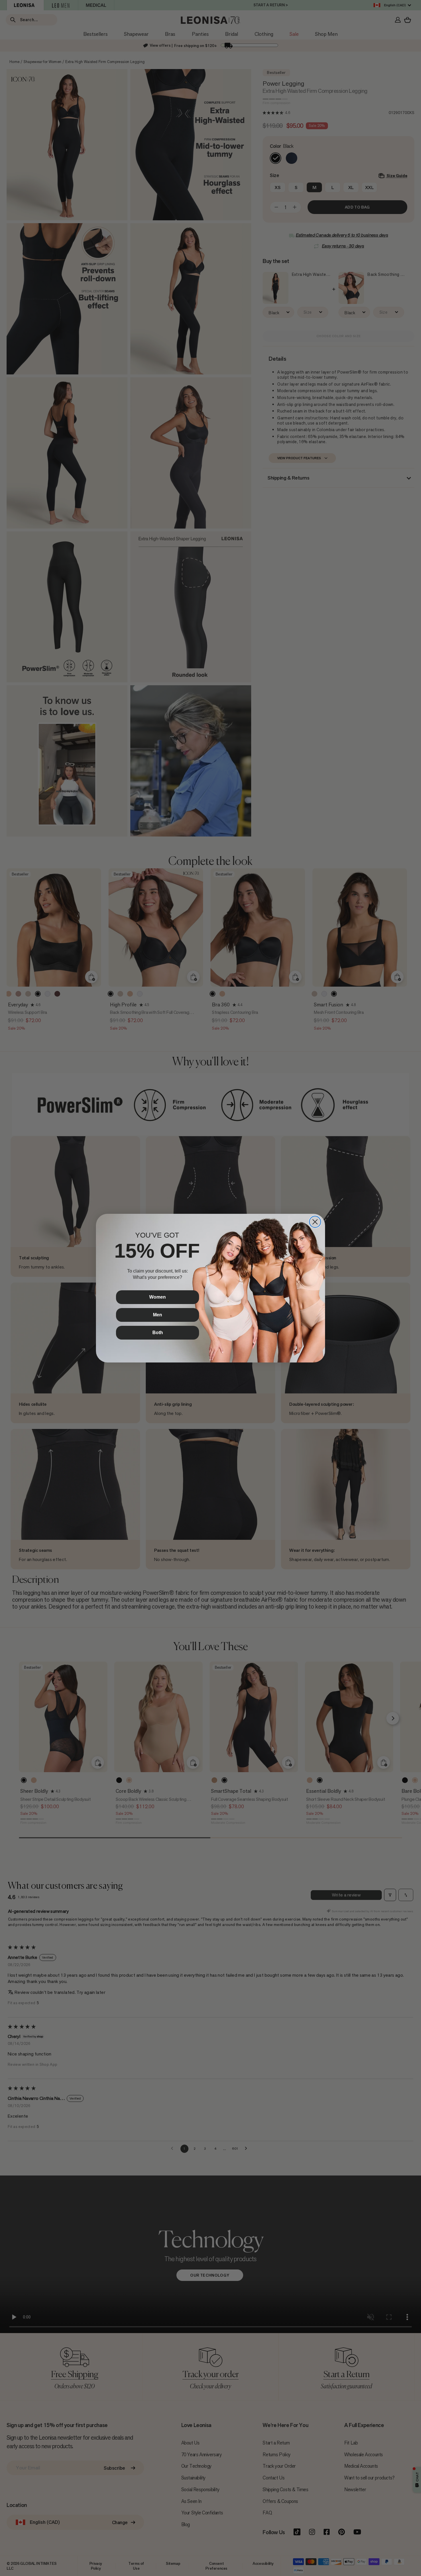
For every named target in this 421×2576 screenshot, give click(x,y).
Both (158, 1333)
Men (158, 1315)
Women (158, 1297)
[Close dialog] (315, 1222)
